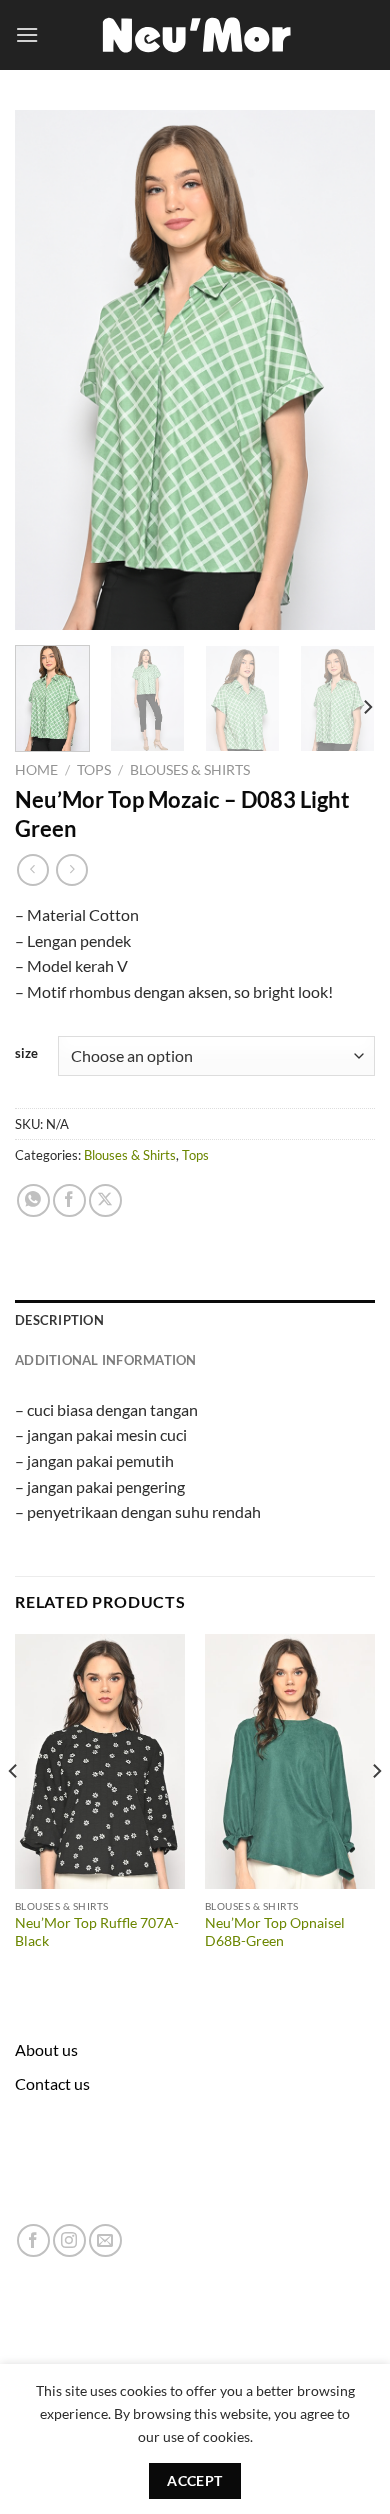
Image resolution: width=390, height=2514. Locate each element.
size (26, 1054)
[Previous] (47, 370)
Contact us (52, 2083)
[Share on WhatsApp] (33, 1200)
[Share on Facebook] (69, 1200)
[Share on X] (105, 1200)
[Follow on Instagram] (69, 2240)
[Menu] (27, 34)
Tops (94, 770)
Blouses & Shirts (190, 770)
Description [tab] (59, 1320)
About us (46, 2049)
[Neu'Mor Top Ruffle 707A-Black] (100, 1762)
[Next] (343, 370)
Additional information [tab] (106, 1360)
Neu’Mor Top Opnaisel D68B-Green (275, 1932)
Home (36, 770)
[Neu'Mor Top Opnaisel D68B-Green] (290, 1762)
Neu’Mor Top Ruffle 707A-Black (97, 1932)
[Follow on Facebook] (33, 2240)
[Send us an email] (105, 2240)
